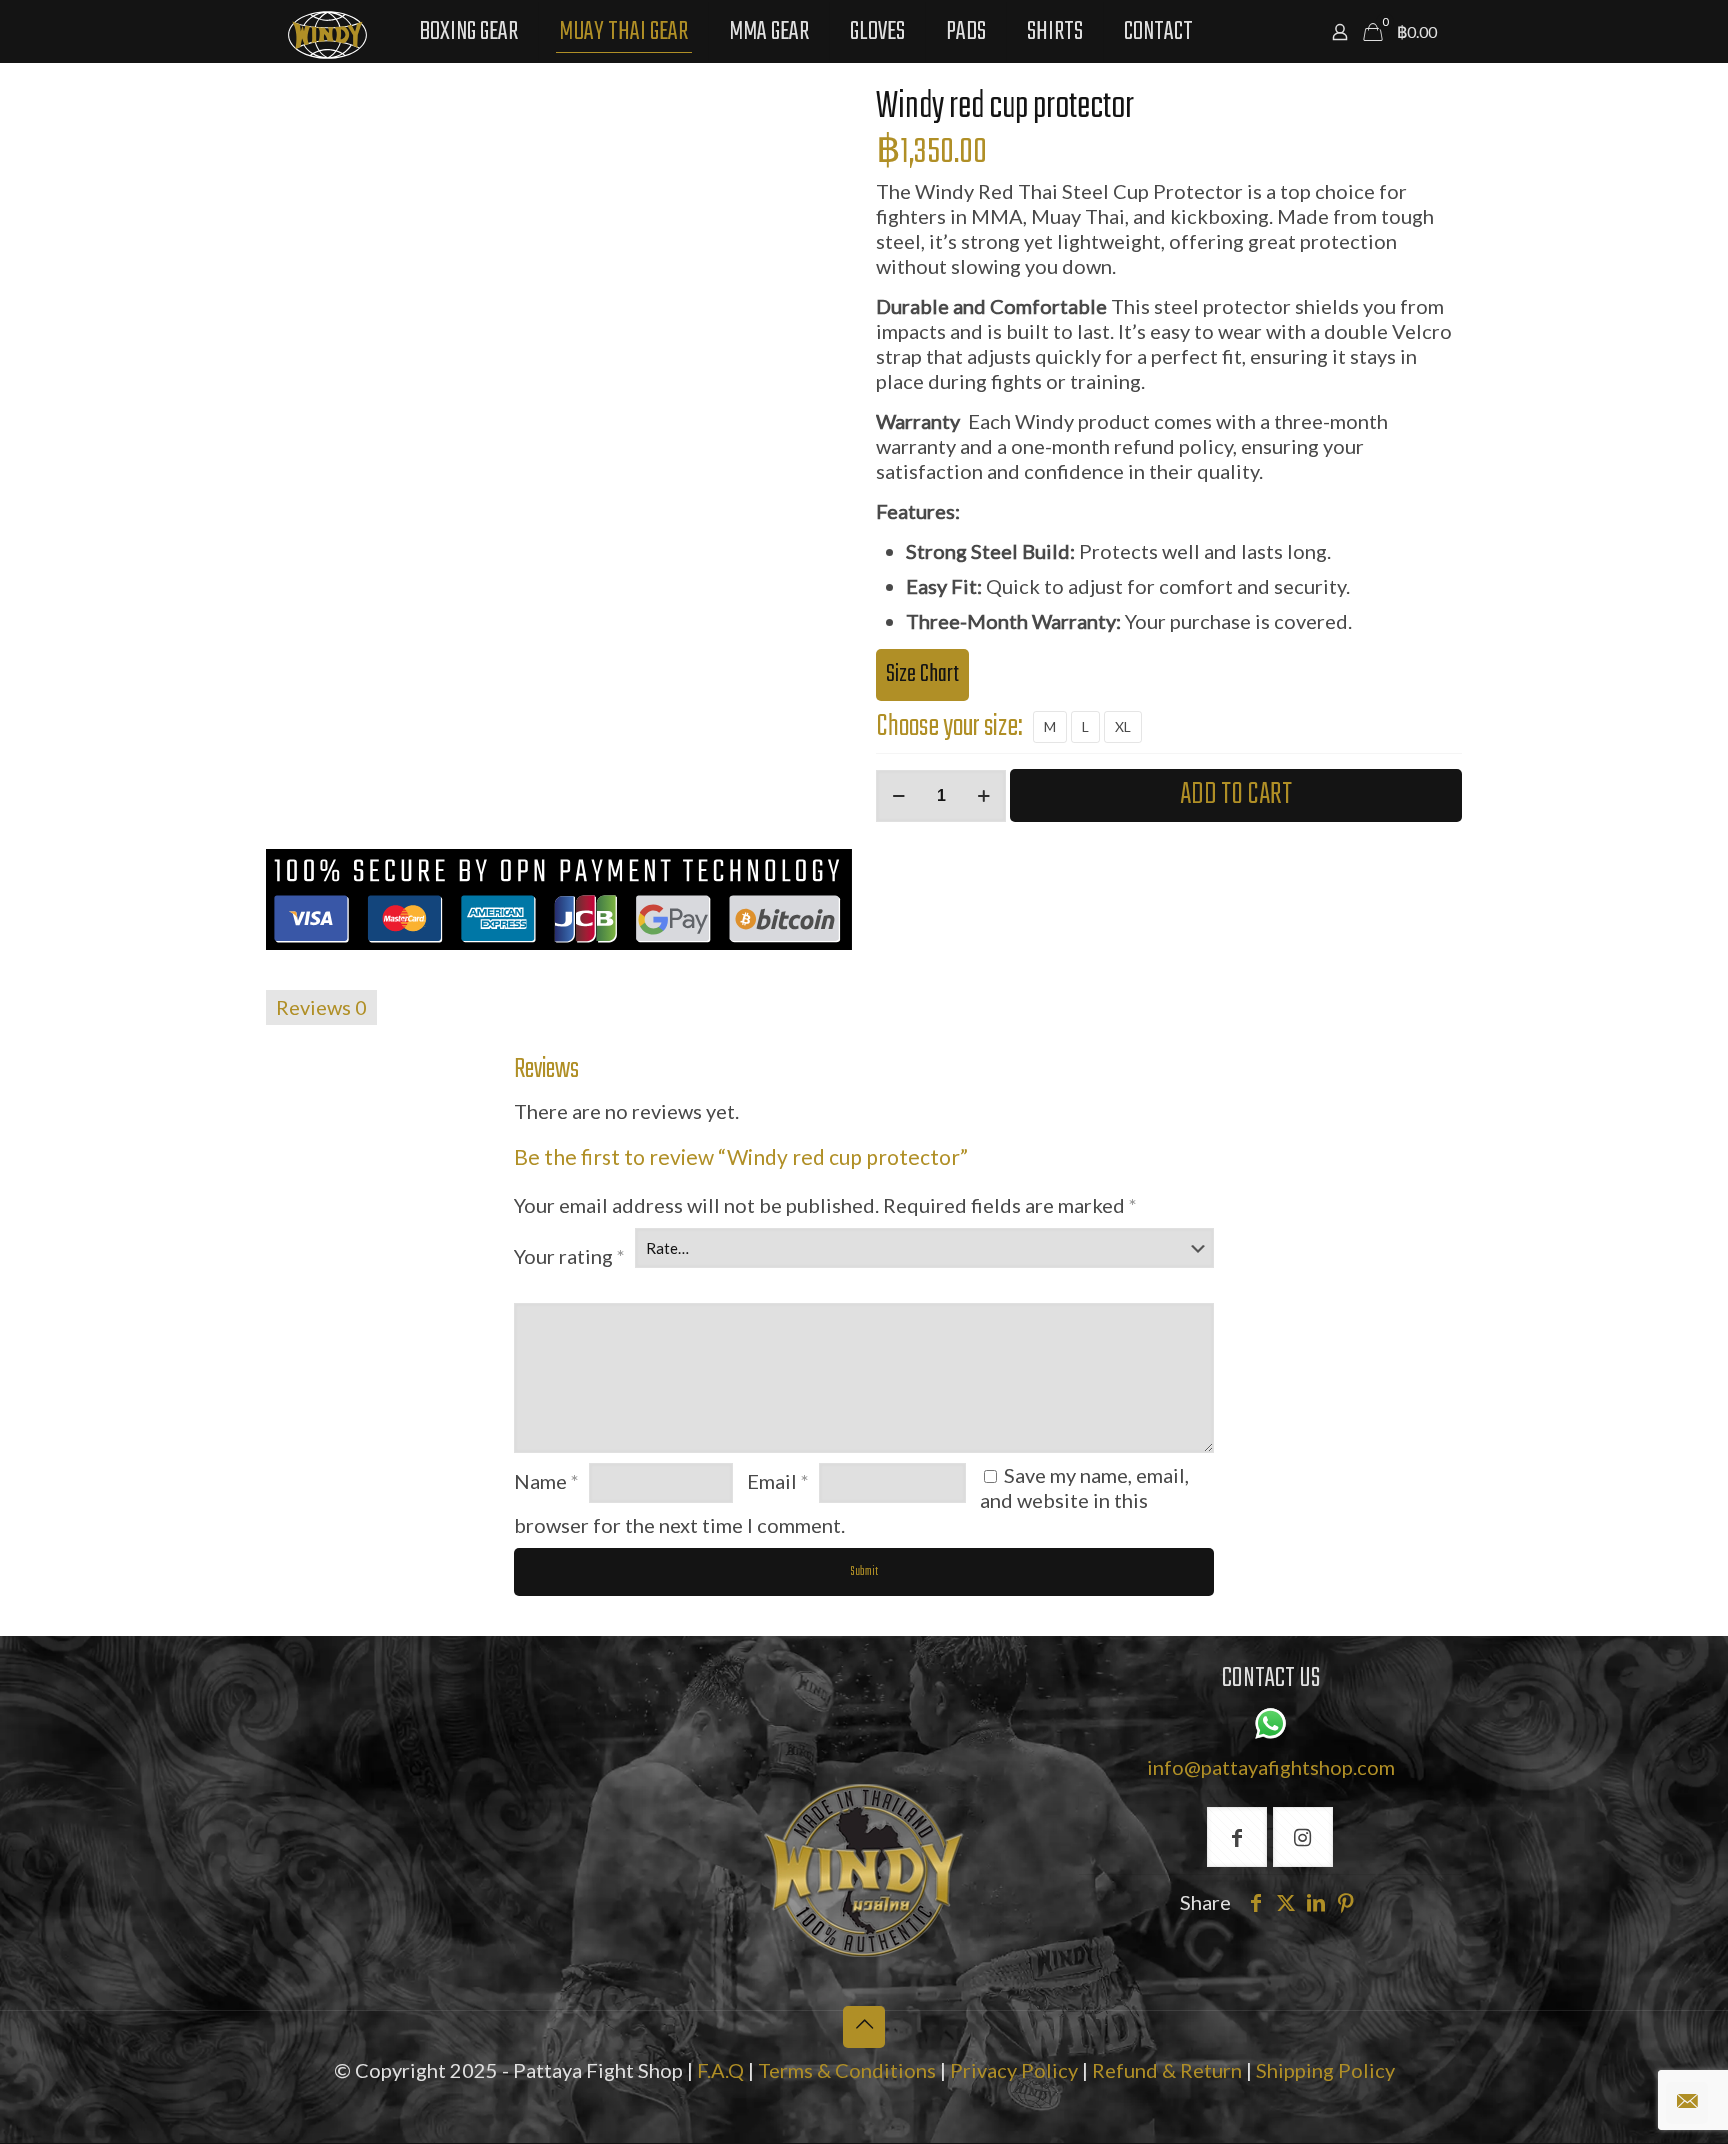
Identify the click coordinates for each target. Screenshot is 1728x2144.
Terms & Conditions (847, 2070)
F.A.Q (720, 2070)
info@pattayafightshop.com (1271, 1767)
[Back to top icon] (864, 2027)
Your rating (569, 1256)
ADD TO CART (1236, 795)
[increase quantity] (983, 796)
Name (546, 1481)
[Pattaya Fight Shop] (327, 32)
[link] (864, 1870)
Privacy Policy (1016, 2070)
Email (778, 1481)
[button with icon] (1237, 1837)
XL (1123, 726)
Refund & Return (1167, 2070)
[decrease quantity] (898, 796)
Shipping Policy (1325, 2070)
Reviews (321, 1007)
